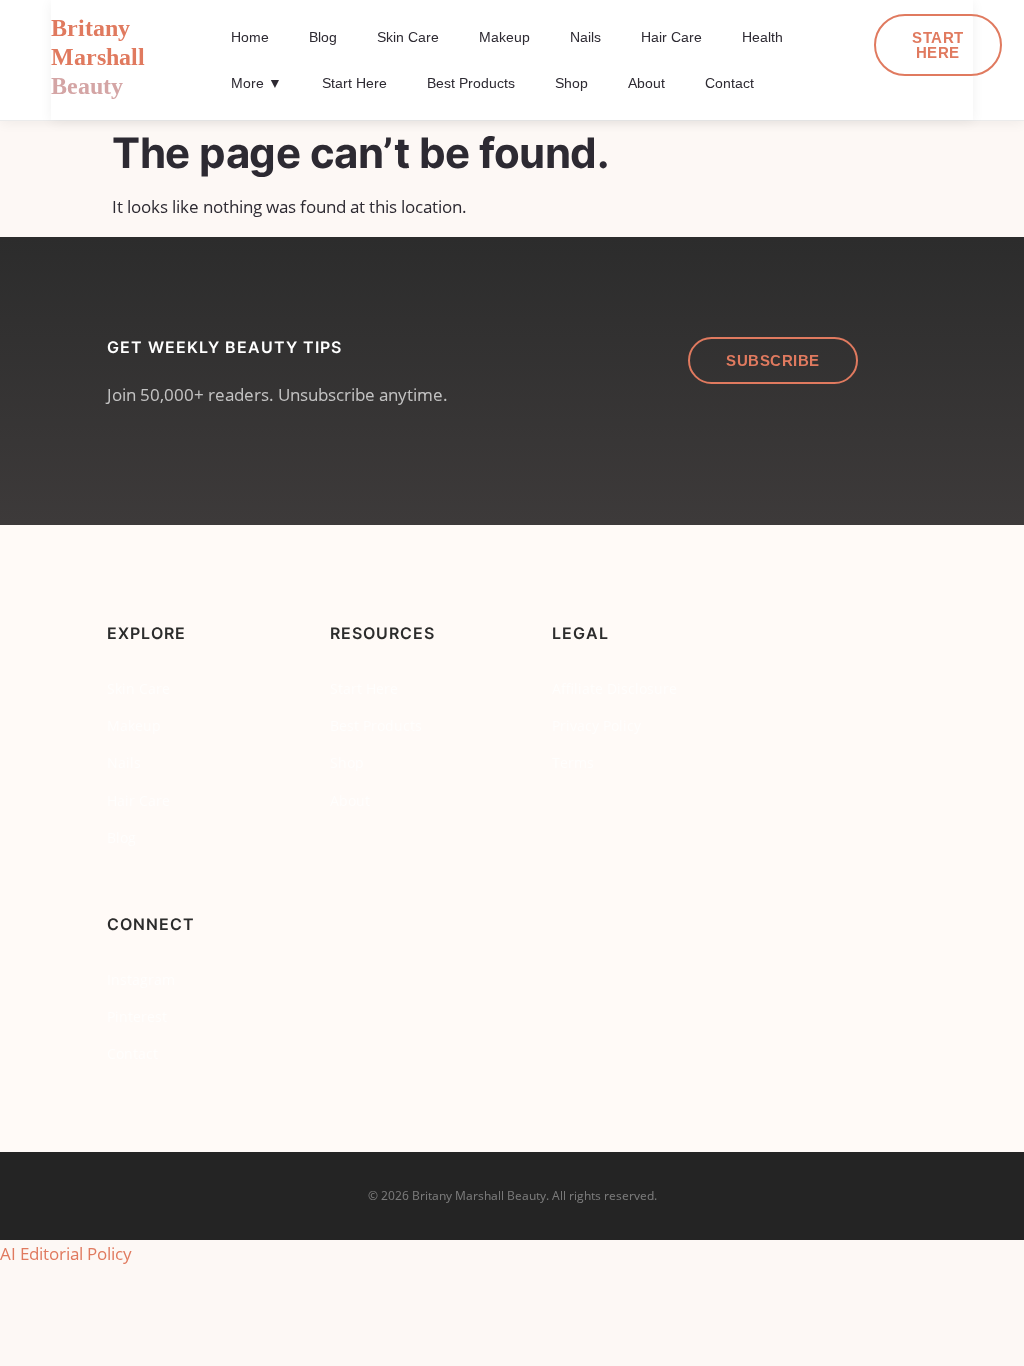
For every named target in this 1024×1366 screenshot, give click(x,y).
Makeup (504, 37)
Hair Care (671, 37)
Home (250, 37)
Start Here (354, 83)
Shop (571, 83)
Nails (585, 37)
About (646, 83)
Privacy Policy (596, 725)
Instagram (141, 979)
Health (762, 37)
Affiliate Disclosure (614, 688)
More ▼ (256, 83)
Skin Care (408, 37)
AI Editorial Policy (66, 1253)
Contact (729, 83)
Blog (323, 37)
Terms (573, 762)
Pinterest (137, 1016)
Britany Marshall (98, 57)
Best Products (471, 83)
